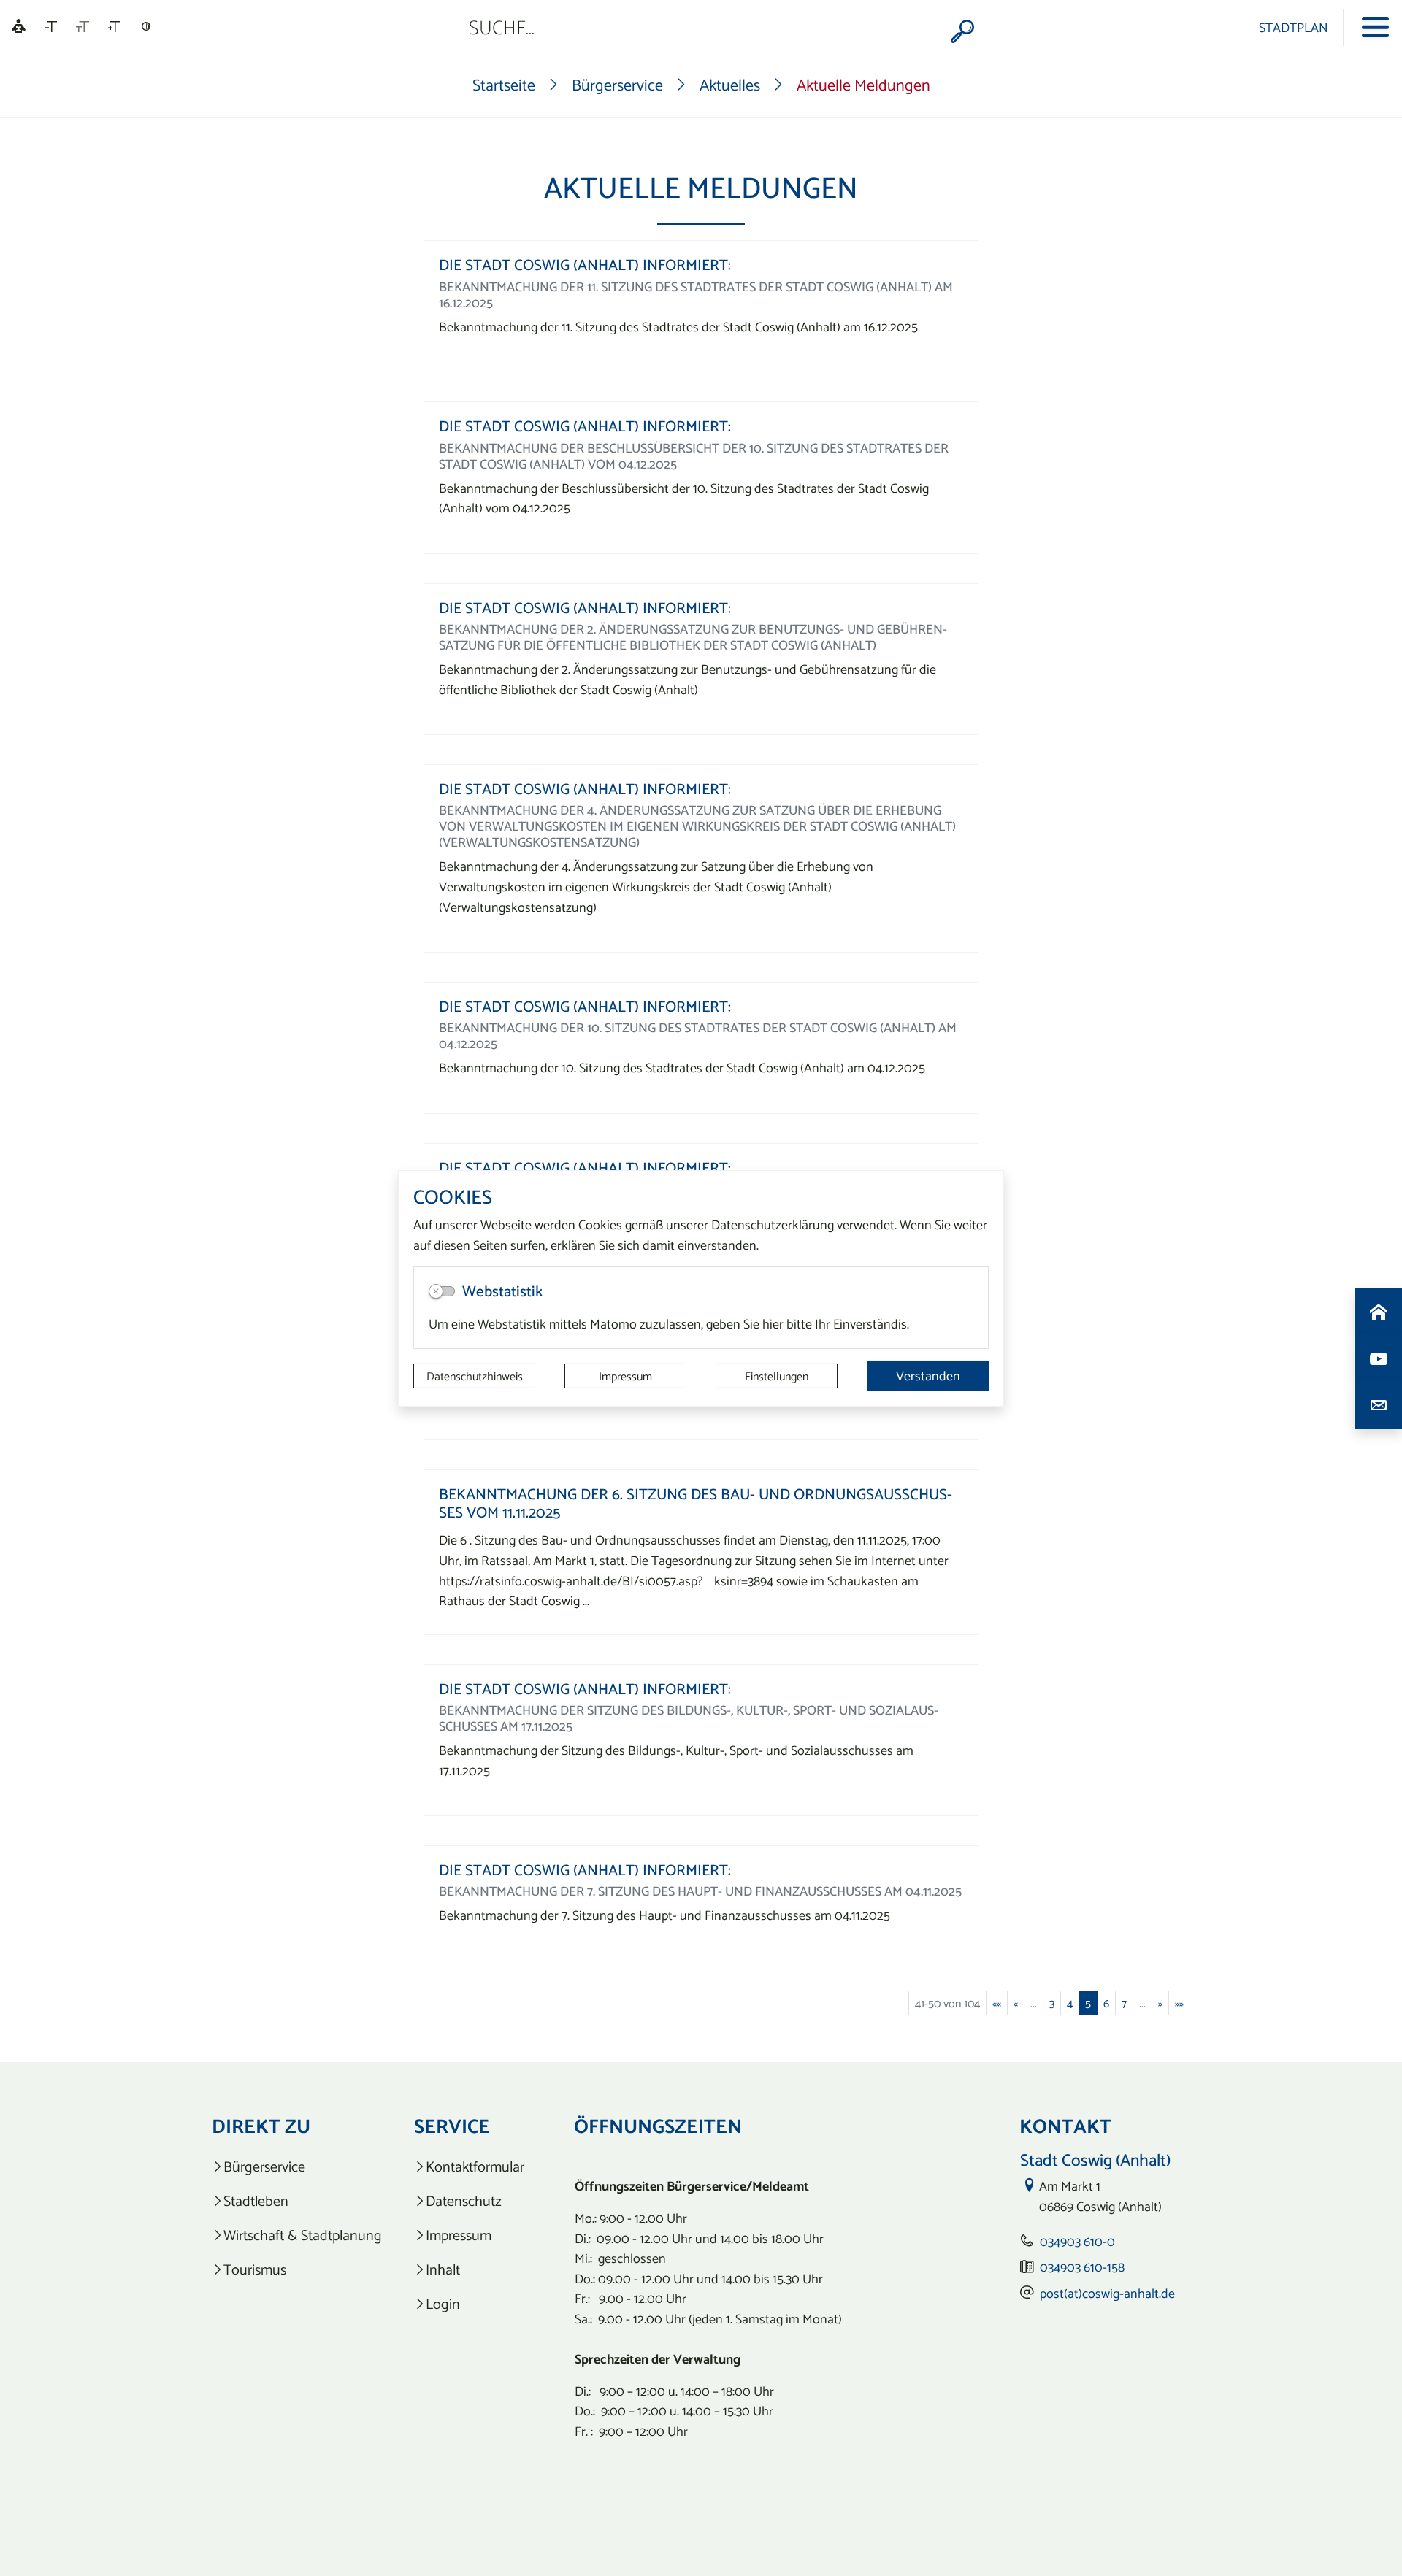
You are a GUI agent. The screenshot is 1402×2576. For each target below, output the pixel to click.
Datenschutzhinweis (475, 1376)
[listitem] (297, 2167)
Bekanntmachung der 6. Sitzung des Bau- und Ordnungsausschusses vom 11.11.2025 (696, 1503)
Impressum (625, 1376)
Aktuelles (730, 85)
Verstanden (928, 1376)
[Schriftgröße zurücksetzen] (83, 27)
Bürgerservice (617, 85)
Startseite (504, 85)
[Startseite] (1379, 1312)
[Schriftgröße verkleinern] (51, 27)
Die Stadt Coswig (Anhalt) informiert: (585, 265)
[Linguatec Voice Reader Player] (19, 27)
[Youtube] (1379, 1358)
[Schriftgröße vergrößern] (114, 27)
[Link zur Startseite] (1197, 27)
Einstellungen (777, 1376)
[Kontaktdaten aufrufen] (1379, 1405)
